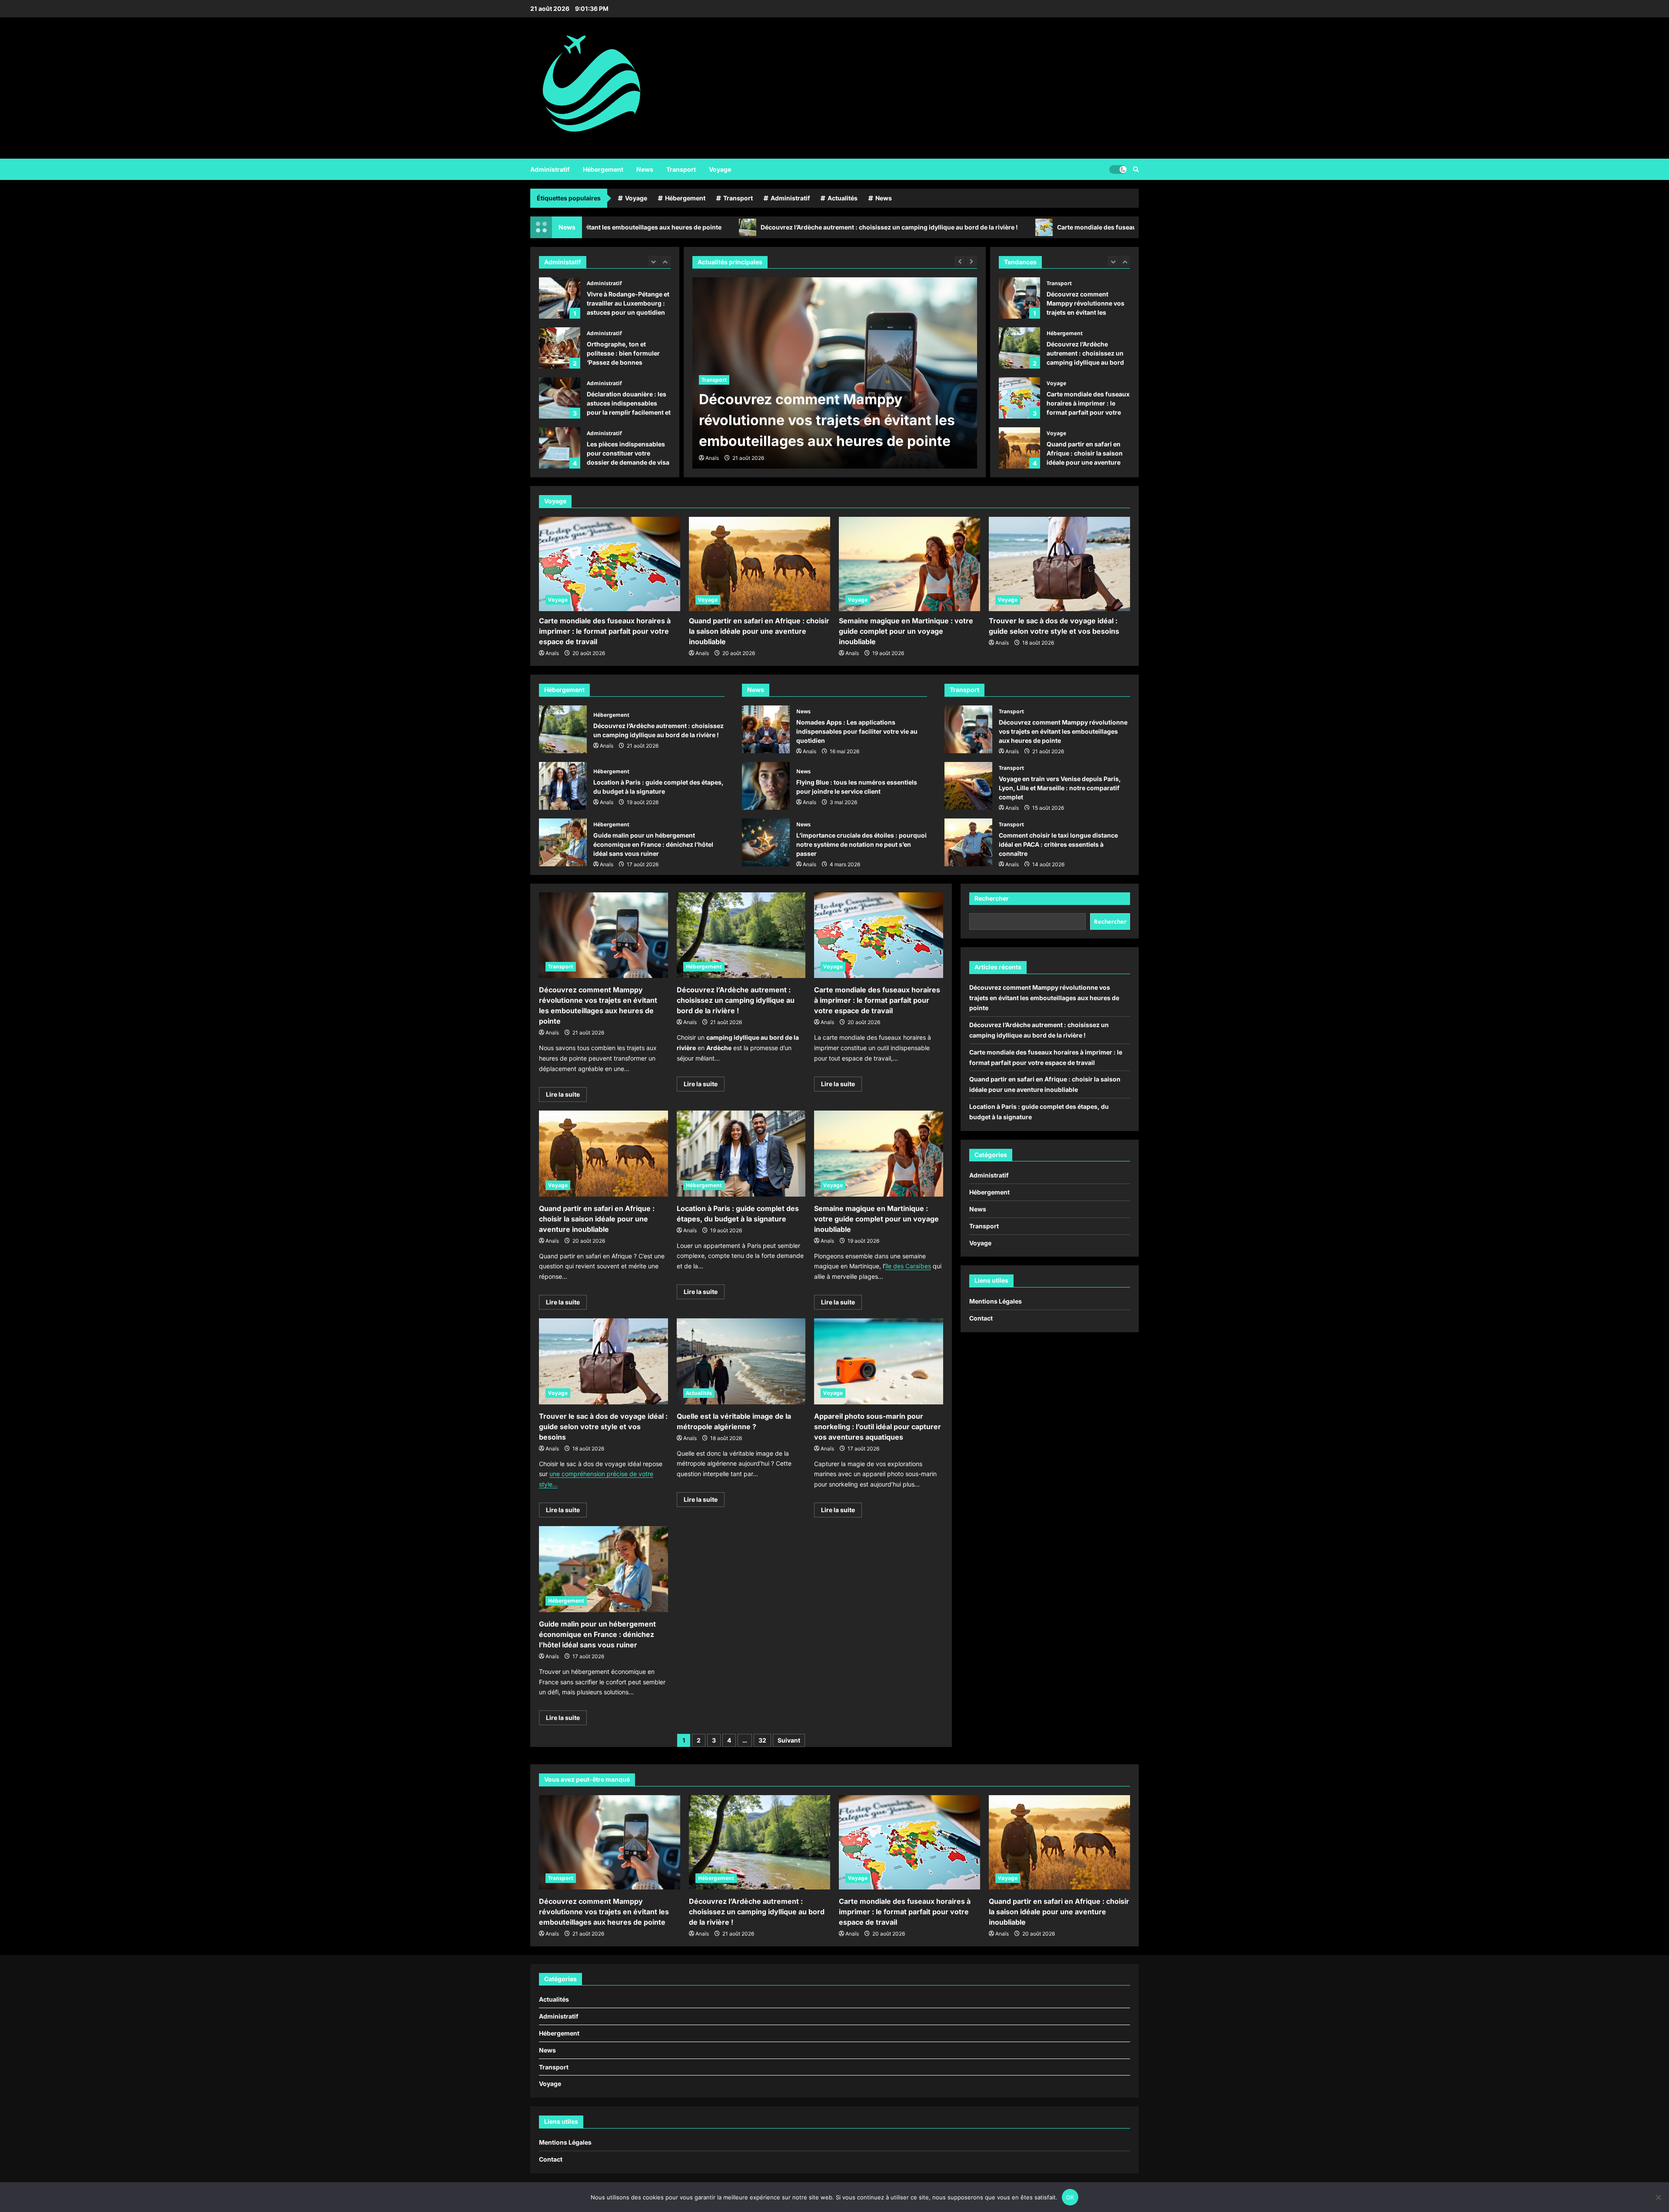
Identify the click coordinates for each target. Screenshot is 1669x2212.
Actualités (843, 198)
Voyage (720, 169)
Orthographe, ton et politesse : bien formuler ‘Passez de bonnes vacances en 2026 (560, 298)
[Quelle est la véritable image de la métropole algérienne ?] (741, 1361)
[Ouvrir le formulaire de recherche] (1136, 169)
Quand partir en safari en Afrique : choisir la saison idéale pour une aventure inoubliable (1019, 398)
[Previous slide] (653, 261)
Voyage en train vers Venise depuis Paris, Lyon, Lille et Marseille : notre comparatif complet (968, 786)
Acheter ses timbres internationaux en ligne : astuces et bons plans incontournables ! (560, 448)
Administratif (550, 169)
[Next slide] (665, 261)
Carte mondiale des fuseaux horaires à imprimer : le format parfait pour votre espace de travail (1011, 227)
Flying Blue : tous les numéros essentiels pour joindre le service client (766, 786)
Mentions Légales (996, 1301)
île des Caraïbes (908, 1266)
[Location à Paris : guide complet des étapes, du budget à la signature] (741, 1154)
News (645, 169)
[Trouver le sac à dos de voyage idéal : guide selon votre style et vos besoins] (1059, 564)
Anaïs (712, 458)
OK (1070, 2197)
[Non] (1658, 2197)
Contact (981, 1318)
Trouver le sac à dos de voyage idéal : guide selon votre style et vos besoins (603, 1427)
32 (762, 1740)
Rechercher (992, 898)
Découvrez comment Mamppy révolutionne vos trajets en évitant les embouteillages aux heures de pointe (968, 729)
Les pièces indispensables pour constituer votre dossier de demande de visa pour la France (560, 398)
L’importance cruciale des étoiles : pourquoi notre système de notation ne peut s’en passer (766, 842)
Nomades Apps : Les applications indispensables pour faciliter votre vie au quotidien (766, 729)
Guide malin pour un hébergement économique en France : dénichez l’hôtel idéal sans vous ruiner (563, 842)
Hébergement (603, 169)
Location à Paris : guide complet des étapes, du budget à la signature (1019, 448)
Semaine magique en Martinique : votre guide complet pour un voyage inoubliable (906, 631)
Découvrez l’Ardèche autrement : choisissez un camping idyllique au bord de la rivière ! (703, 227)
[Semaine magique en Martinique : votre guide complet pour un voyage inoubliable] (909, 564)
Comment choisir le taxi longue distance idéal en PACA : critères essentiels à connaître (968, 842)
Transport (681, 169)
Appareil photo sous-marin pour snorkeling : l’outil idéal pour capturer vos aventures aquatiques (878, 1427)
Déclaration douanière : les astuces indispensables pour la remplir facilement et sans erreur (560, 348)
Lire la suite (566, 1096)
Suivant (789, 1740)
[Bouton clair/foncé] (1118, 169)
